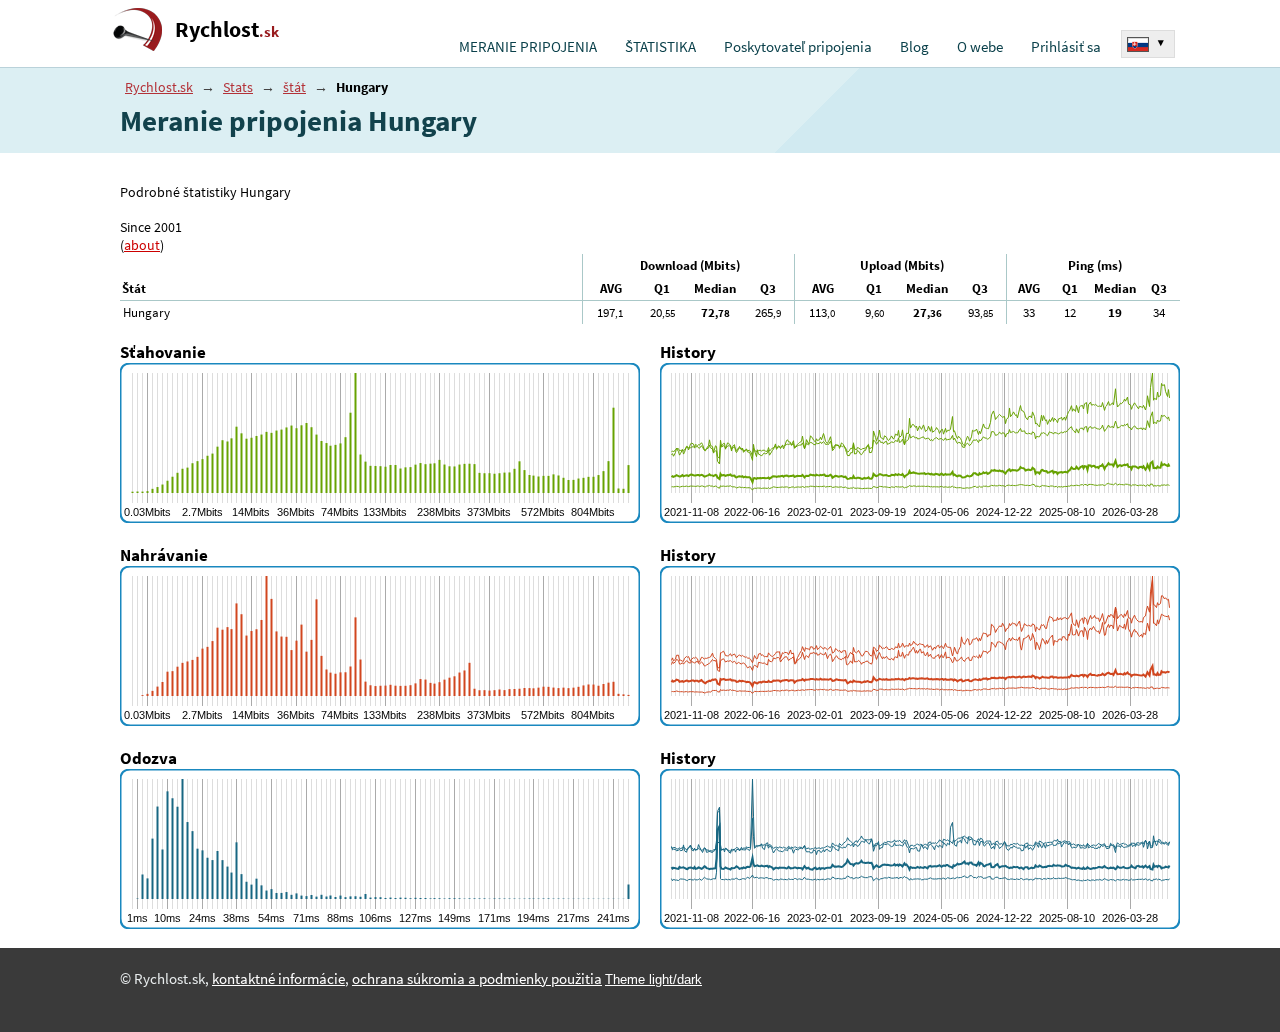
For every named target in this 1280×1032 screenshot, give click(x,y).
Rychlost (227, 29)
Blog (914, 47)
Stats (238, 87)
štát (294, 87)
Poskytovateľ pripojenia (798, 47)
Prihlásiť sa (1066, 47)
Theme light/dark (653, 979)
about (142, 245)
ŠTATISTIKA (660, 47)
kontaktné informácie (278, 979)
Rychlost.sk (159, 87)
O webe (980, 47)
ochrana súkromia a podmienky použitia (477, 979)
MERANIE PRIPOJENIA (528, 47)
